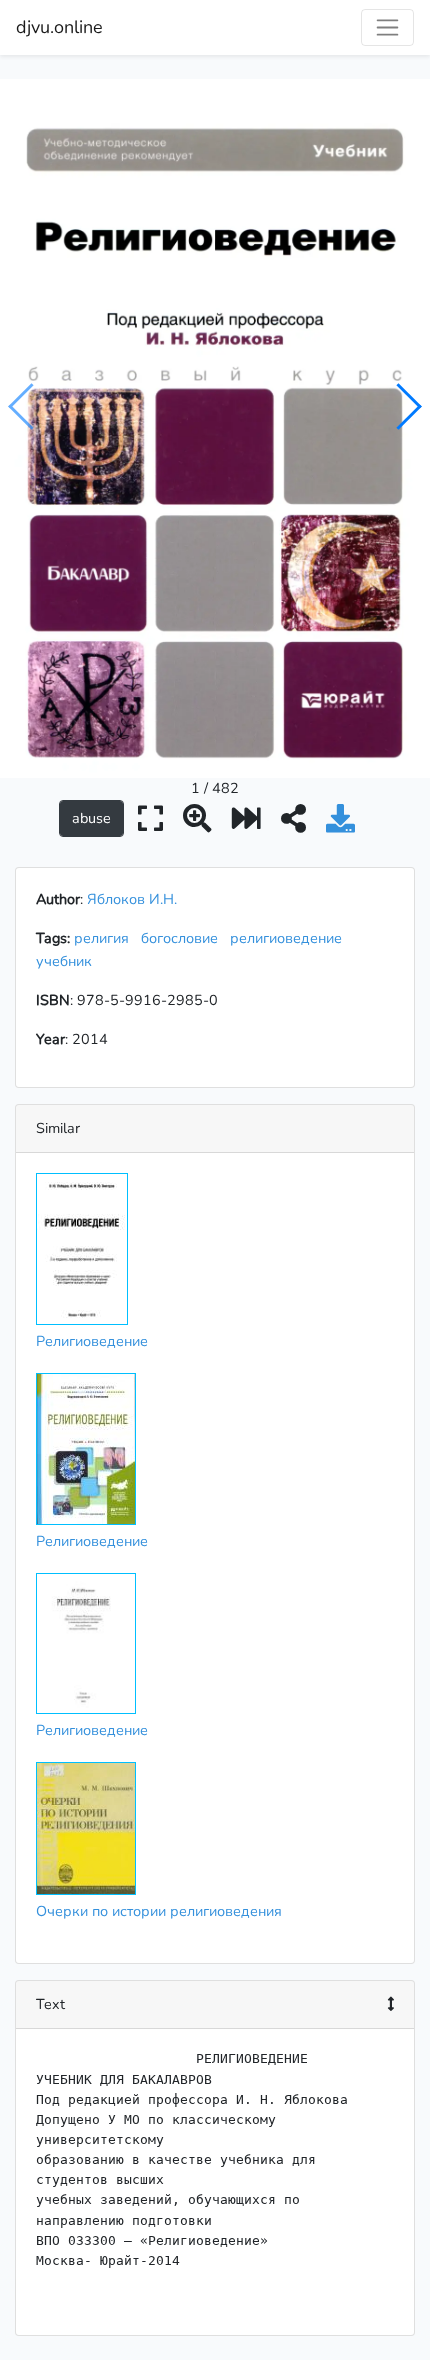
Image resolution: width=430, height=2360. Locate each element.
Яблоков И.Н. (132, 899)
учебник (68, 961)
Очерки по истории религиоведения (159, 1911)
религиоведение (290, 938)
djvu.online (59, 27)
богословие (183, 938)
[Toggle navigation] (387, 27)
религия (105, 938)
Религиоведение (92, 1341)
